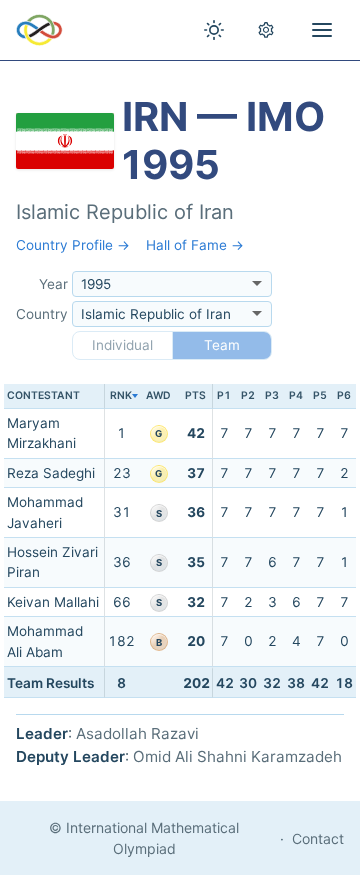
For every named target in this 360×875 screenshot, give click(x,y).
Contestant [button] (43, 395)
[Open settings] (266, 30)
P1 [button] (224, 395)
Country (42, 314)
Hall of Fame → (195, 245)
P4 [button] (296, 395)
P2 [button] (248, 395)
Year (53, 284)
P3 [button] (272, 395)
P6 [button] (344, 395)
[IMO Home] (39, 30)
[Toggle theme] (214, 30)
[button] (121, 396)
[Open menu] (322, 30)
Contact (318, 838)
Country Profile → (73, 245)
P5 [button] (320, 395)
